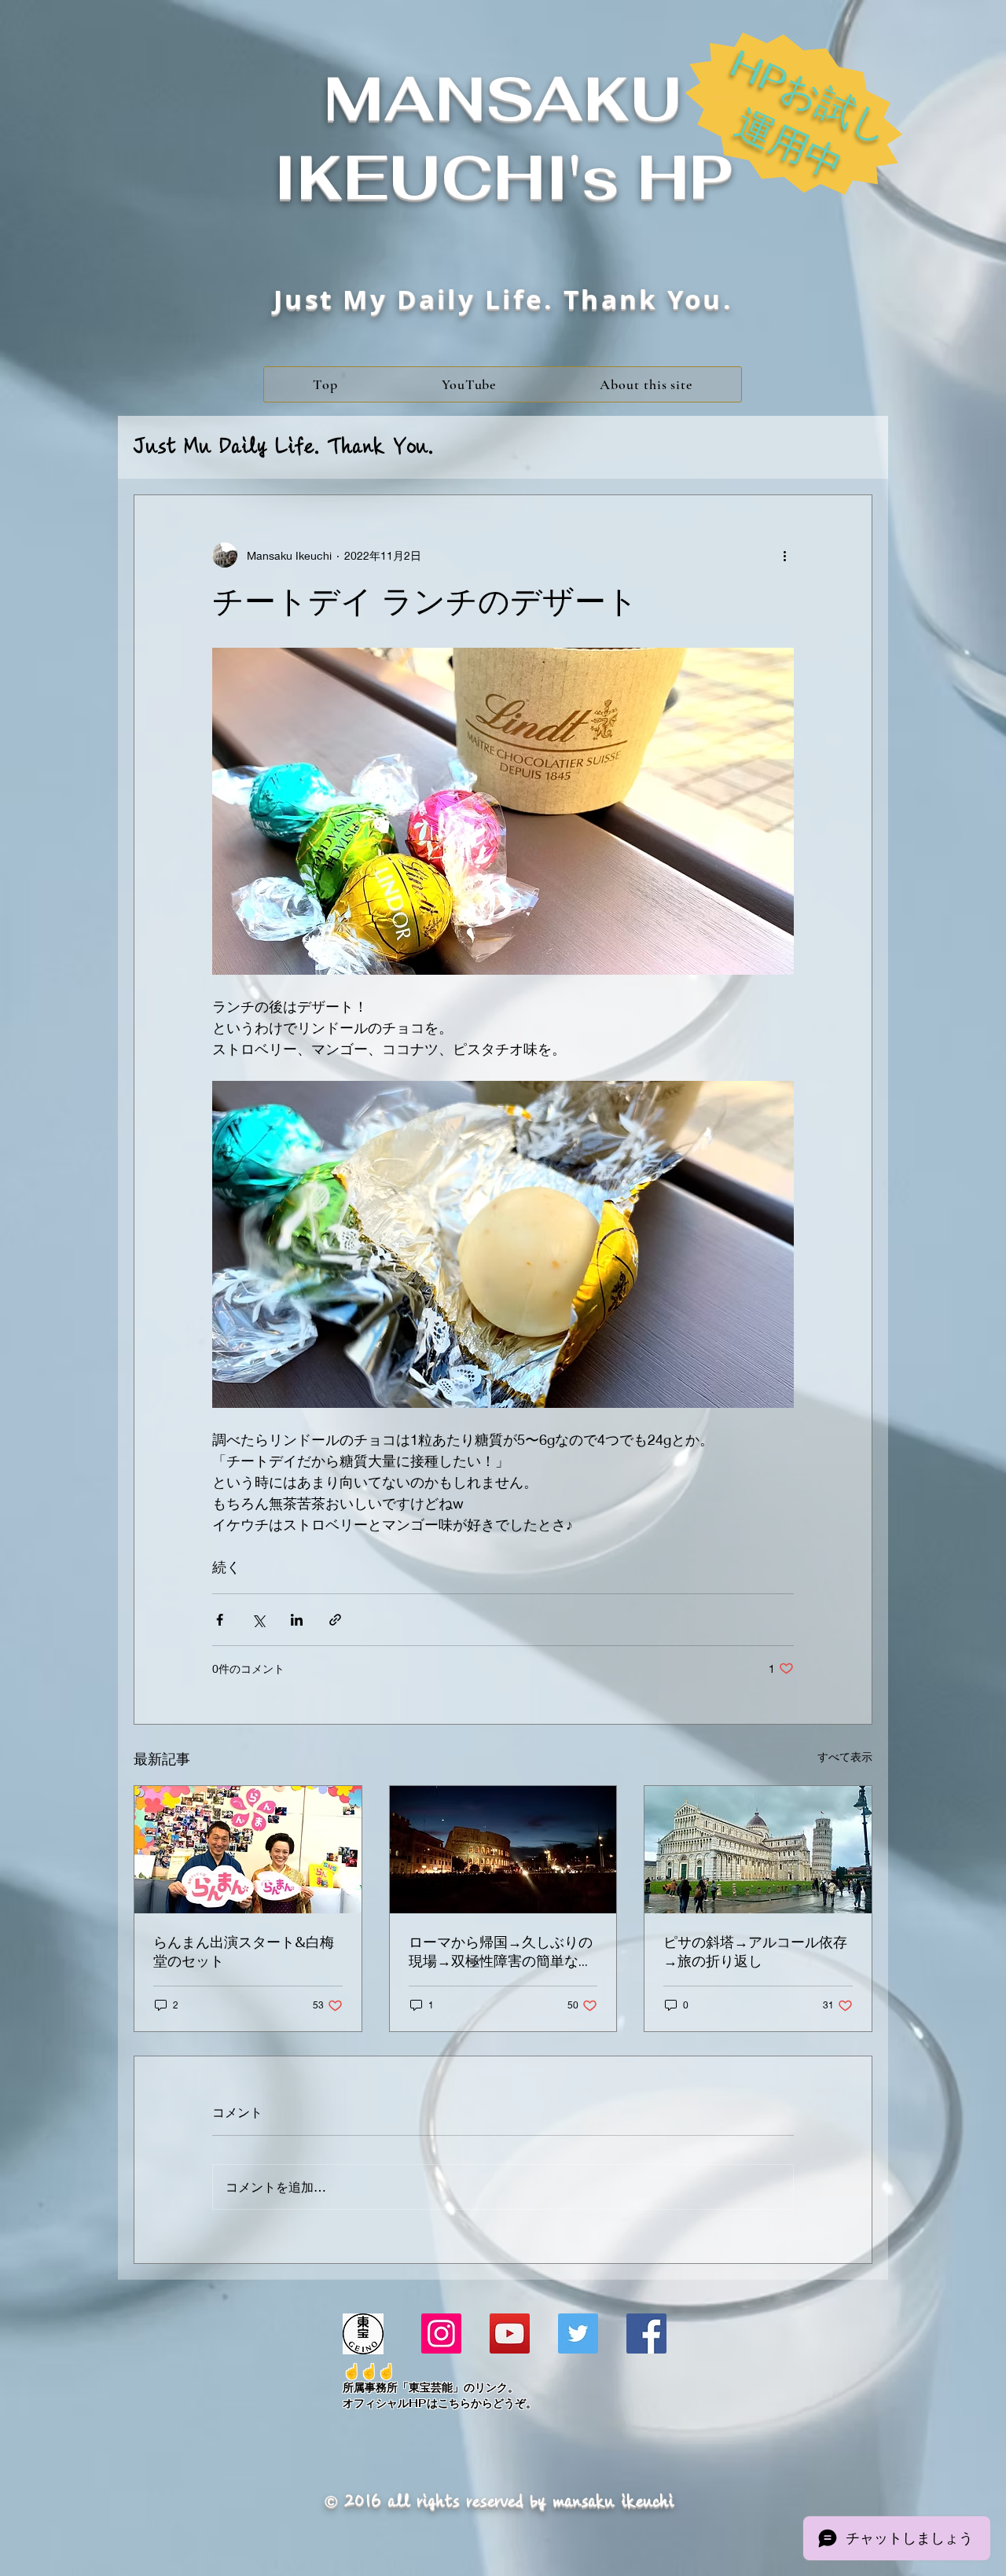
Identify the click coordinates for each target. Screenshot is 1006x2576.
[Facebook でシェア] (220, 1620)
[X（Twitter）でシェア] (258, 1620)
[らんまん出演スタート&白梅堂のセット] (248, 1850)
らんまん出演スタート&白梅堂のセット (244, 1951)
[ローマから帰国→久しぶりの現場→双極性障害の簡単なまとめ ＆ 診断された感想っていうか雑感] (503, 1850)
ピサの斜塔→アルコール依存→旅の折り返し (755, 1951)
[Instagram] (441, 2333)
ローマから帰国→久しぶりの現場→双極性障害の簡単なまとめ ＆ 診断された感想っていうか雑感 (501, 1952)
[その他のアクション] (784, 555)
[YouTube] (510, 2333)
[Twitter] (578, 2333)
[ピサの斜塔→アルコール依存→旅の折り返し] (758, 1850)
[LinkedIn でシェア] (297, 1620)
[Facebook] (646, 2333)
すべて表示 (845, 1757)
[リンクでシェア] (335, 1620)
